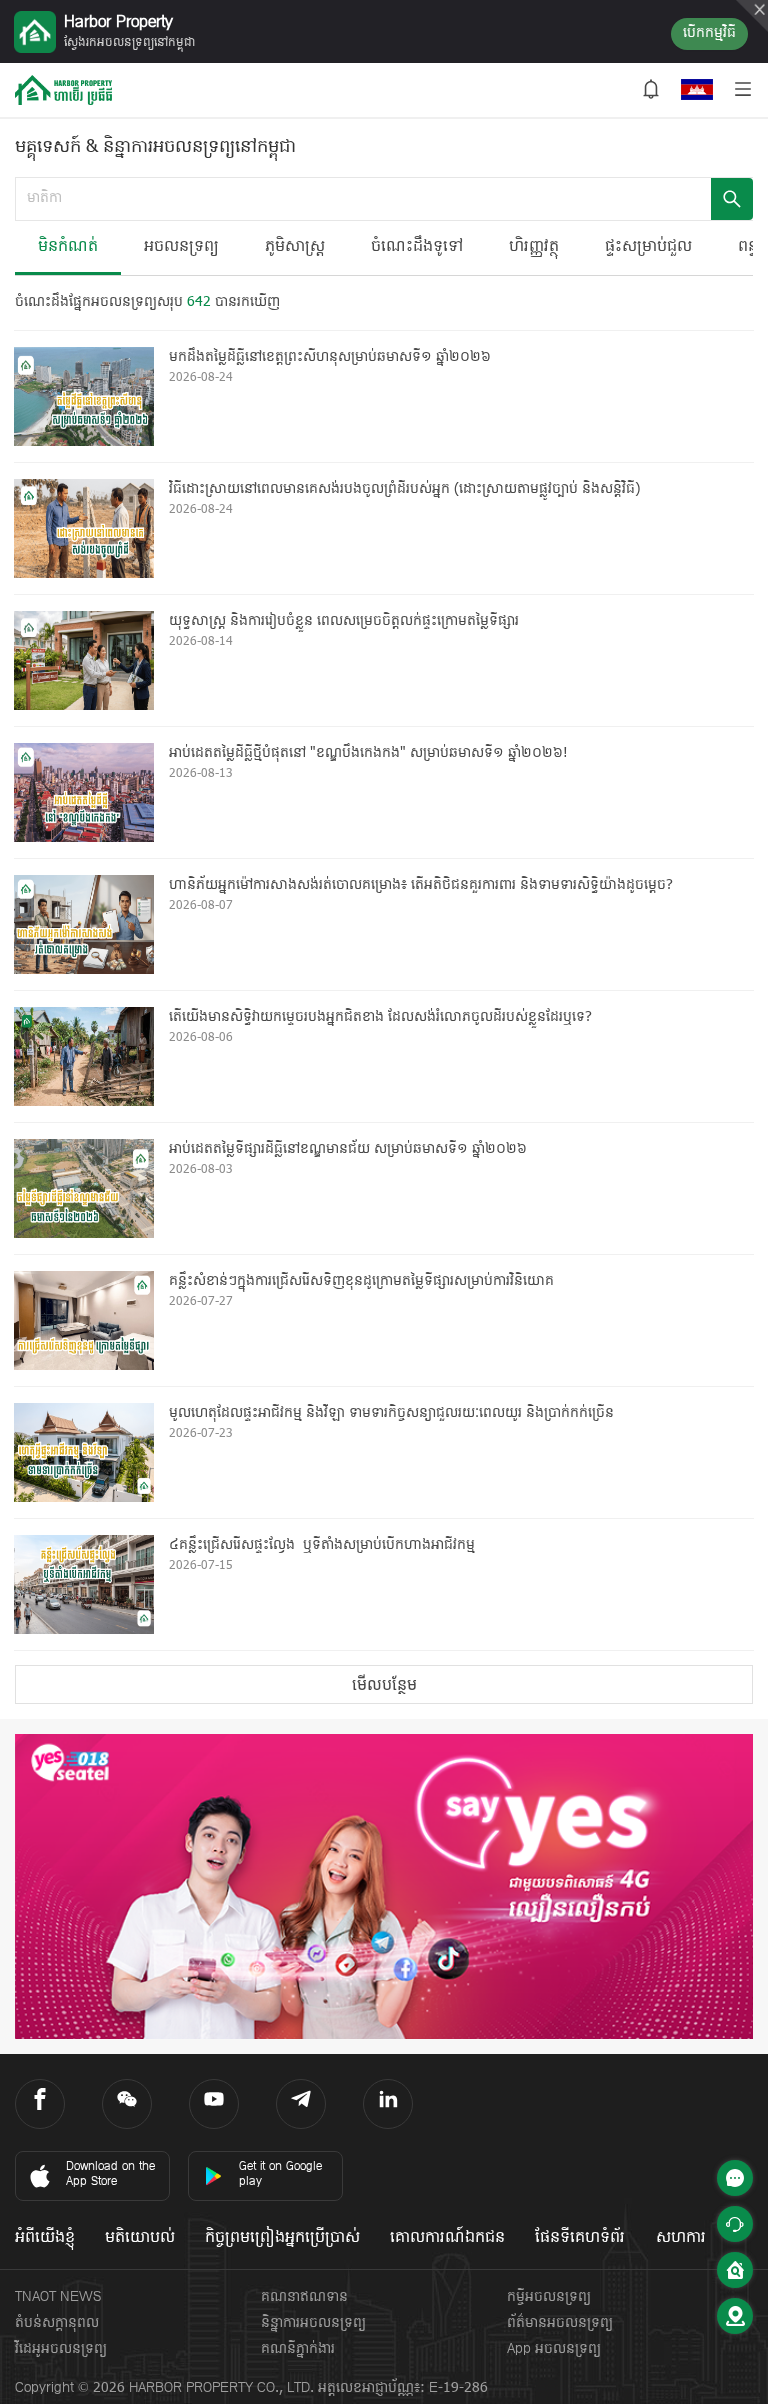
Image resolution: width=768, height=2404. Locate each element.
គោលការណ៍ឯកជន (447, 2238)
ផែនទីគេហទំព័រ (580, 2238)
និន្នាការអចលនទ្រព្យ (313, 2323)
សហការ (681, 2238)
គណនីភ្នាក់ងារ (298, 2349)
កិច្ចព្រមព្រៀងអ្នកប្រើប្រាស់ (282, 2238)
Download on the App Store (110, 2174)
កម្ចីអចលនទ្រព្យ (549, 2297)
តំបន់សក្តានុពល (57, 2323)
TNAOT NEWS (58, 2297)
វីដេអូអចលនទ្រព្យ (61, 2349)
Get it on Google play (280, 2174)
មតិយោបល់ (140, 2238)
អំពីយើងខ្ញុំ (45, 2238)
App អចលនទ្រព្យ (554, 2349)
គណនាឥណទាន (304, 2297)
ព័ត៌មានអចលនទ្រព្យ (560, 2323)
